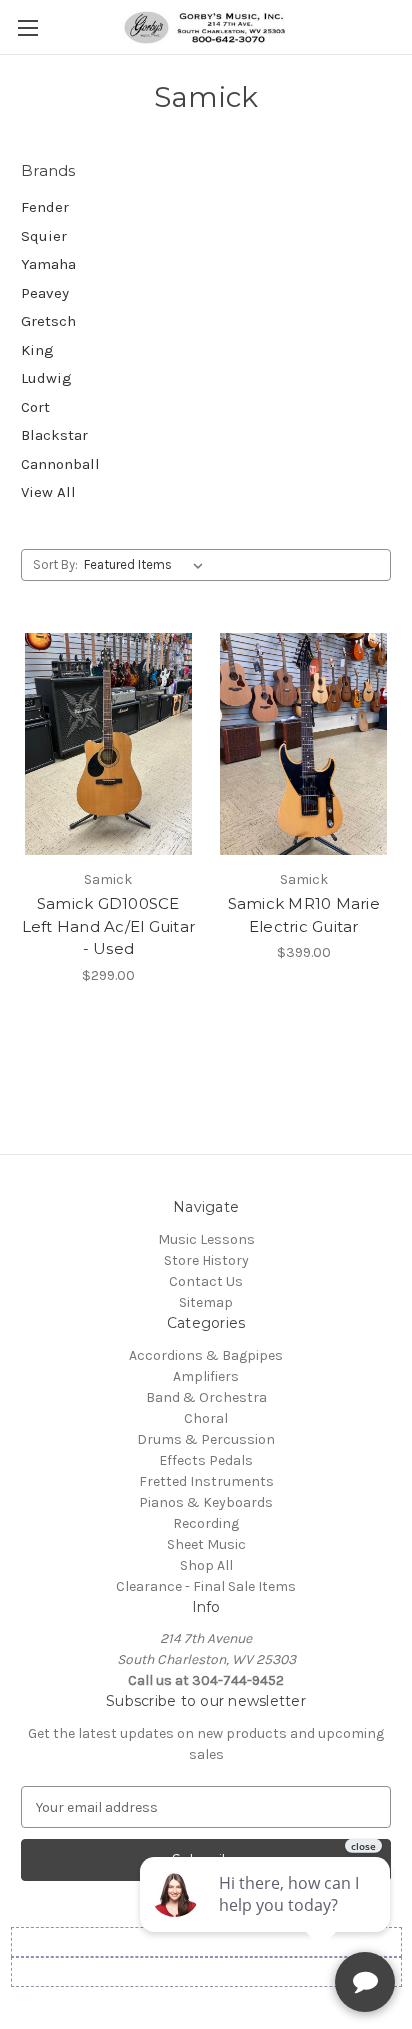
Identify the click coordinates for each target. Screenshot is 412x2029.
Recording (206, 1523)
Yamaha (48, 264)
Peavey (45, 293)
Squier (44, 236)
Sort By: (55, 564)
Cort (35, 407)
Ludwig (46, 378)
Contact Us (206, 1281)
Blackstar (54, 435)
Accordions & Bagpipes (206, 1355)
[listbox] (147, 565)
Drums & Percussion (206, 1439)
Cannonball (60, 464)
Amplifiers (206, 1376)
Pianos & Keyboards (206, 1502)
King (37, 350)
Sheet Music (206, 1544)
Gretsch (48, 321)
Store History (206, 1260)
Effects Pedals (206, 1460)
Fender (45, 207)
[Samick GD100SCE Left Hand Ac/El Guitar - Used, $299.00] (108, 744)
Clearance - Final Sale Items (206, 1586)
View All (48, 492)
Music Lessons (206, 1239)
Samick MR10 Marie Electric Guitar (304, 915)
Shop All (206, 1565)
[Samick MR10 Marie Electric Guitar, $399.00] (304, 744)
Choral (206, 1418)
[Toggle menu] (27, 27)
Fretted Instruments (206, 1481)
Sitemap (206, 1302)
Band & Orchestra (206, 1397)
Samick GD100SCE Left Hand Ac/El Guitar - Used (109, 926)
